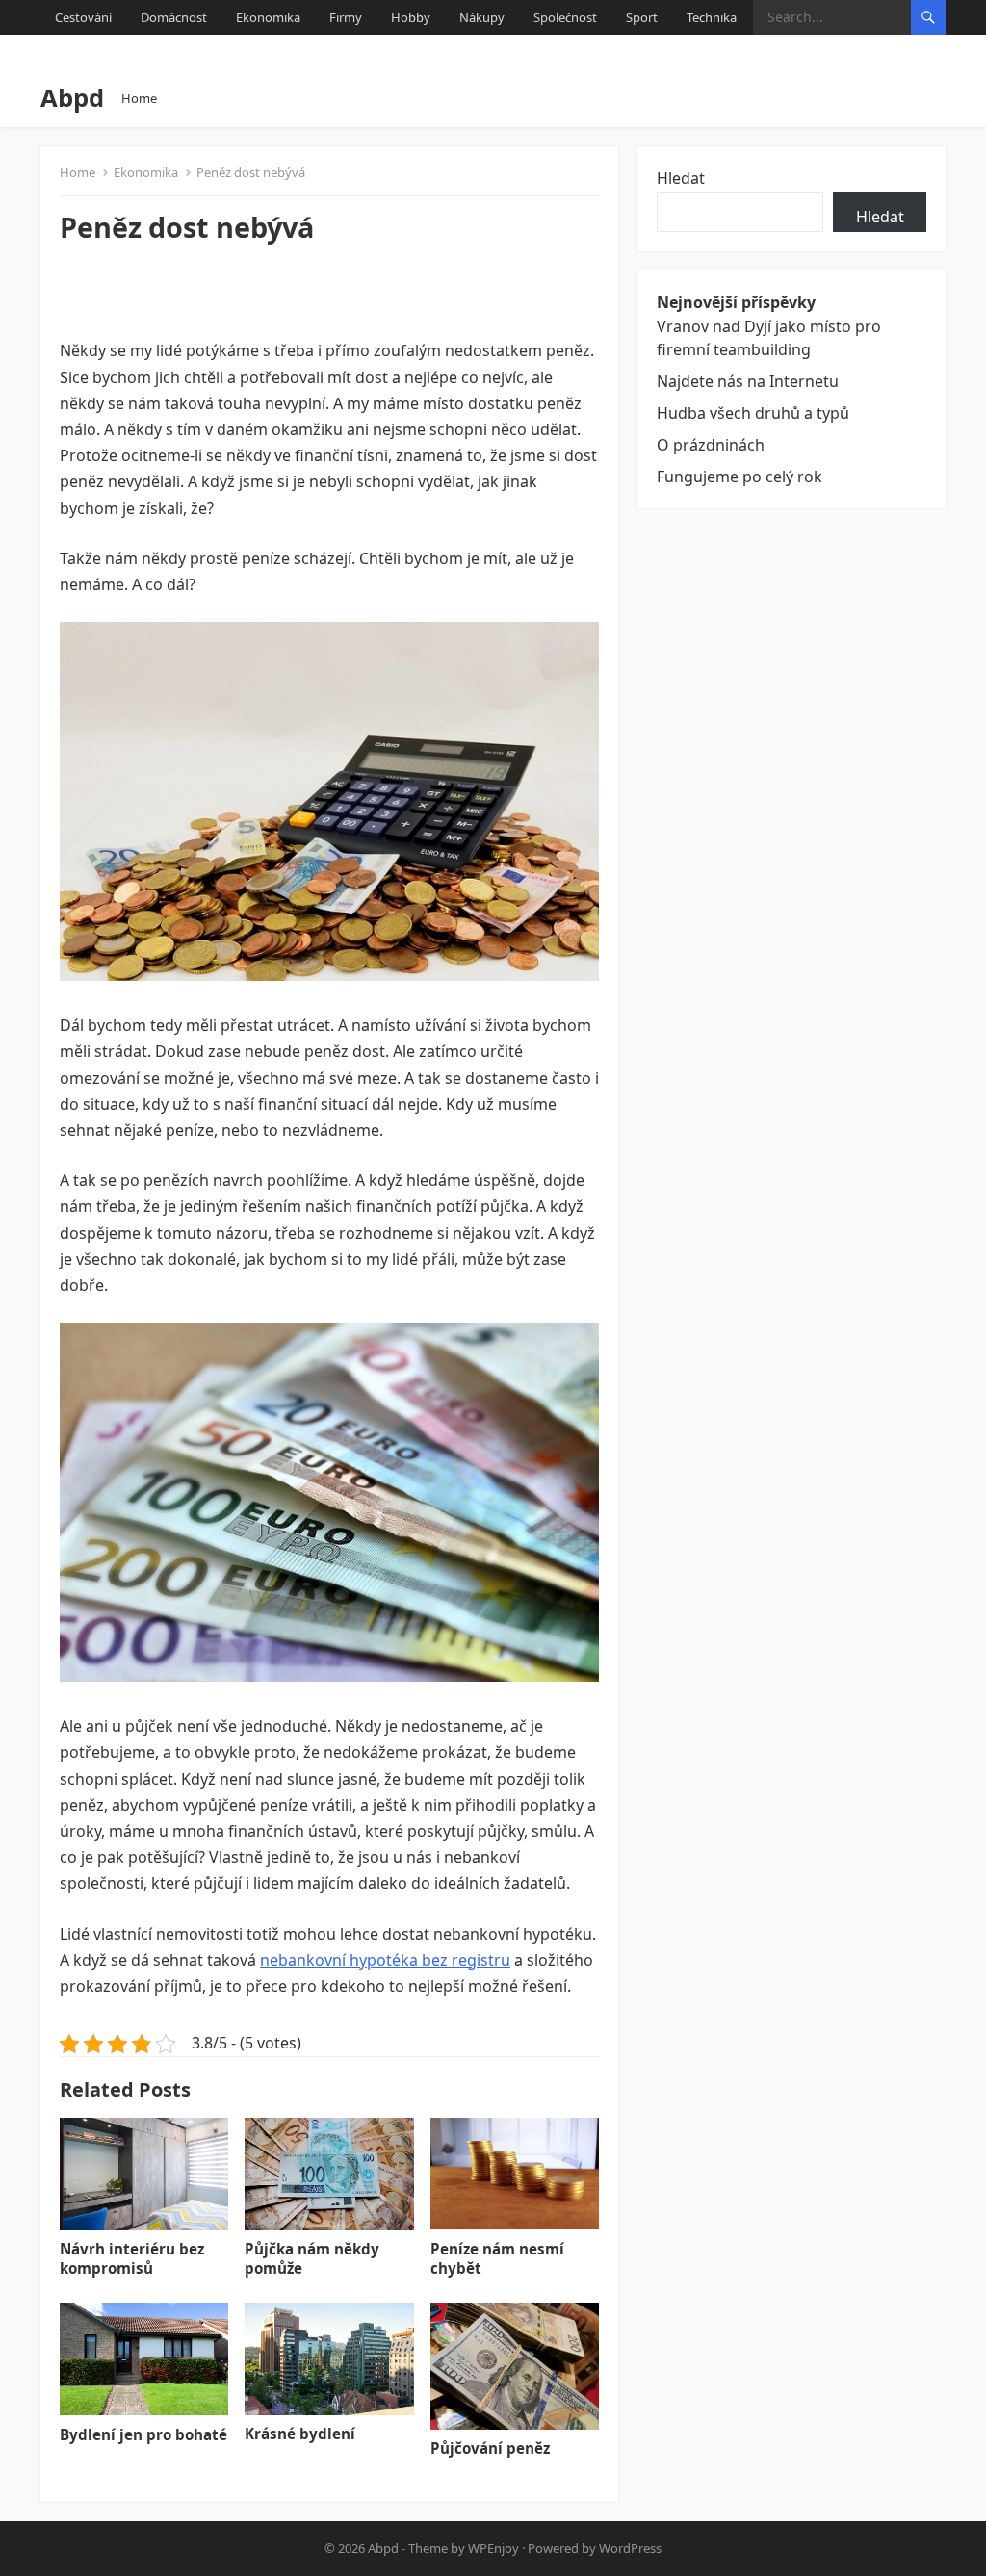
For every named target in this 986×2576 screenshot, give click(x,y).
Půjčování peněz (490, 2448)
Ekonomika (268, 17)
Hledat (681, 178)
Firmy (346, 17)
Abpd (72, 98)
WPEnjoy (493, 2548)
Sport (642, 17)
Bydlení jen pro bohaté (143, 2434)
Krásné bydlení (300, 2434)
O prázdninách (711, 445)
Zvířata (75, 52)
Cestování (83, 17)
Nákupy (482, 17)
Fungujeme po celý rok (739, 477)
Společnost (565, 17)
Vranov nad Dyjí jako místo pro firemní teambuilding (769, 337)
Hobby (411, 17)
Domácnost (174, 17)
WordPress (630, 2548)
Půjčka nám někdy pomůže (312, 2258)
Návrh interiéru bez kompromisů (132, 2258)
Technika (712, 17)
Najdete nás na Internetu (748, 381)
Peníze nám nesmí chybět (497, 2258)
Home (139, 98)
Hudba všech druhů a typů (753, 413)
